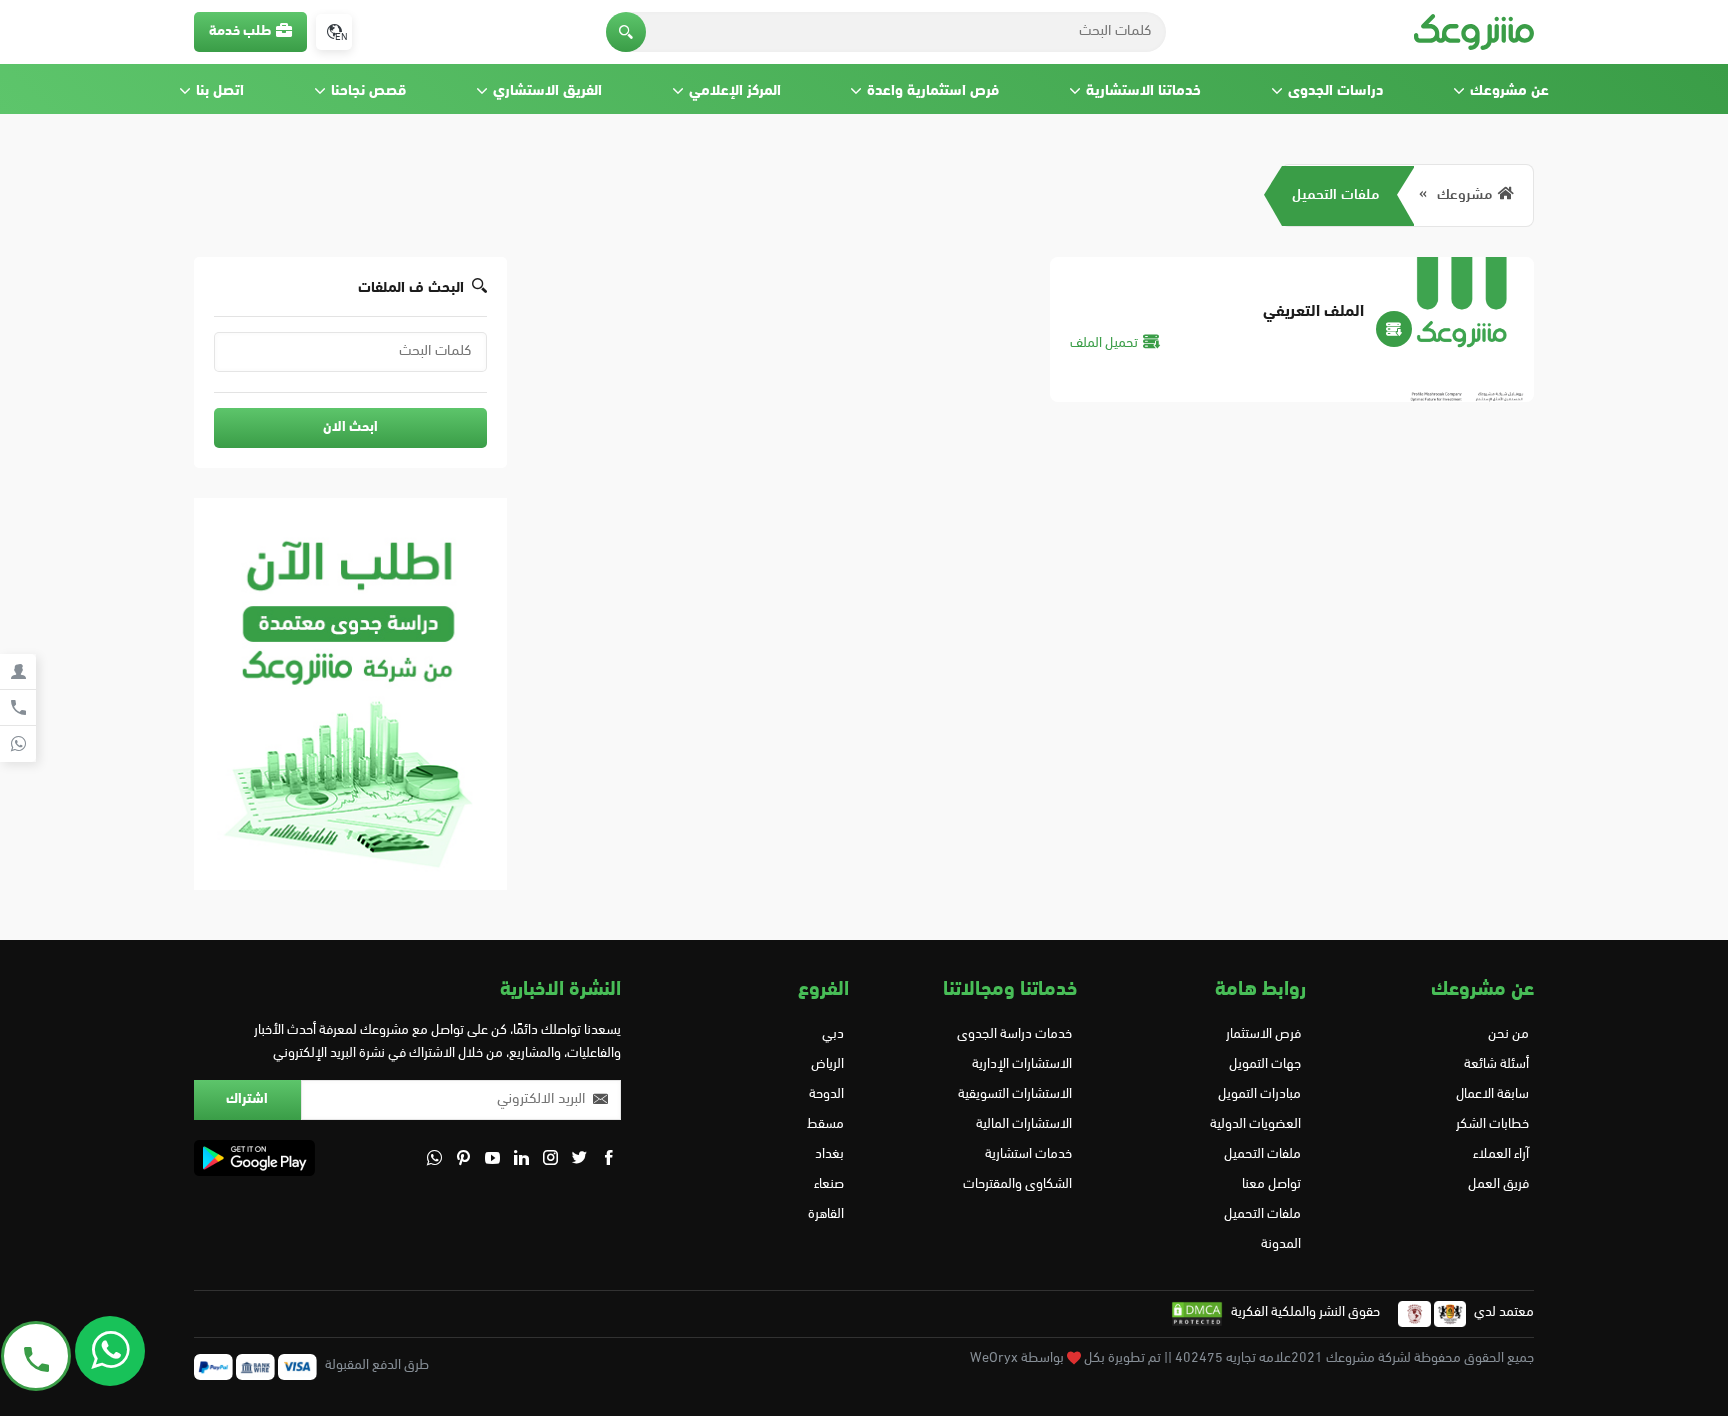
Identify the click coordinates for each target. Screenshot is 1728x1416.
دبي (833, 1034)
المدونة (1280, 1244)
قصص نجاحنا (368, 91)
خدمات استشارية (1028, 1154)
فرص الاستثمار (1263, 1034)
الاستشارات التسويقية (1015, 1094)
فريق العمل (1498, 1184)
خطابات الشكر (1492, 1124)
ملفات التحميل (1335, 195)
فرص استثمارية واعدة (933, 91)
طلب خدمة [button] (240, 31)
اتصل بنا (220, 91)
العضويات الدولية (1255, 1124)
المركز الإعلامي (735, 91)
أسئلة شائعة (1496, 1064)
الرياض (827, 1064)
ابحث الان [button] (350, 427)
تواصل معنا (1271, 1184)
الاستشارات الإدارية (1022, 1064)
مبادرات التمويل (1259, 1094)
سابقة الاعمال (1492, 1094)
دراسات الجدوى (1335, 91)
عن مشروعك (1509, 91)
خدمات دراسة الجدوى (1014, 1034)
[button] (626, 32)
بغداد (829, 1154)
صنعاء (829, 1184)
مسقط (825, 1124)
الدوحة (826, 1094)
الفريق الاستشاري (547, 91)
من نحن (1508, 1034)
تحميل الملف (1104, 343)
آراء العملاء (1501, 1154)
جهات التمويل (1264, 1064)
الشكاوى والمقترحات (1017, 1184)
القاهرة (826, 1214)
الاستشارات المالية (1024, 1124)
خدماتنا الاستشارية (1143, 91)
